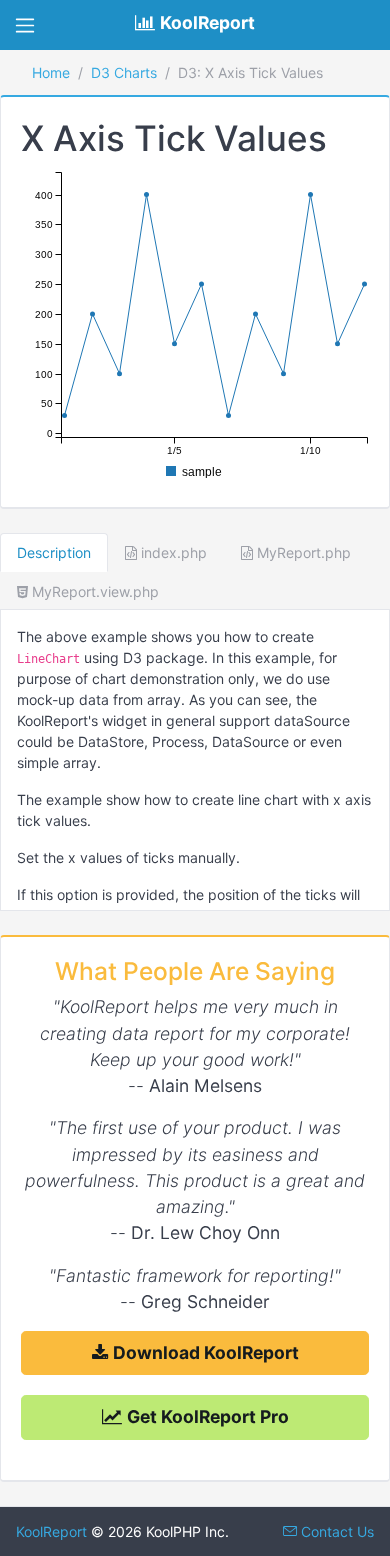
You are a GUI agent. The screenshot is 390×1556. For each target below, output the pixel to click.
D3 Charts (124, 72)
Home (51, 72)
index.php (172, 552)
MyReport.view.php (93, 591)
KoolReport (51, 1531)
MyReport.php (302, 552)
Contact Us (335, 1531)
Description (54, 552)
